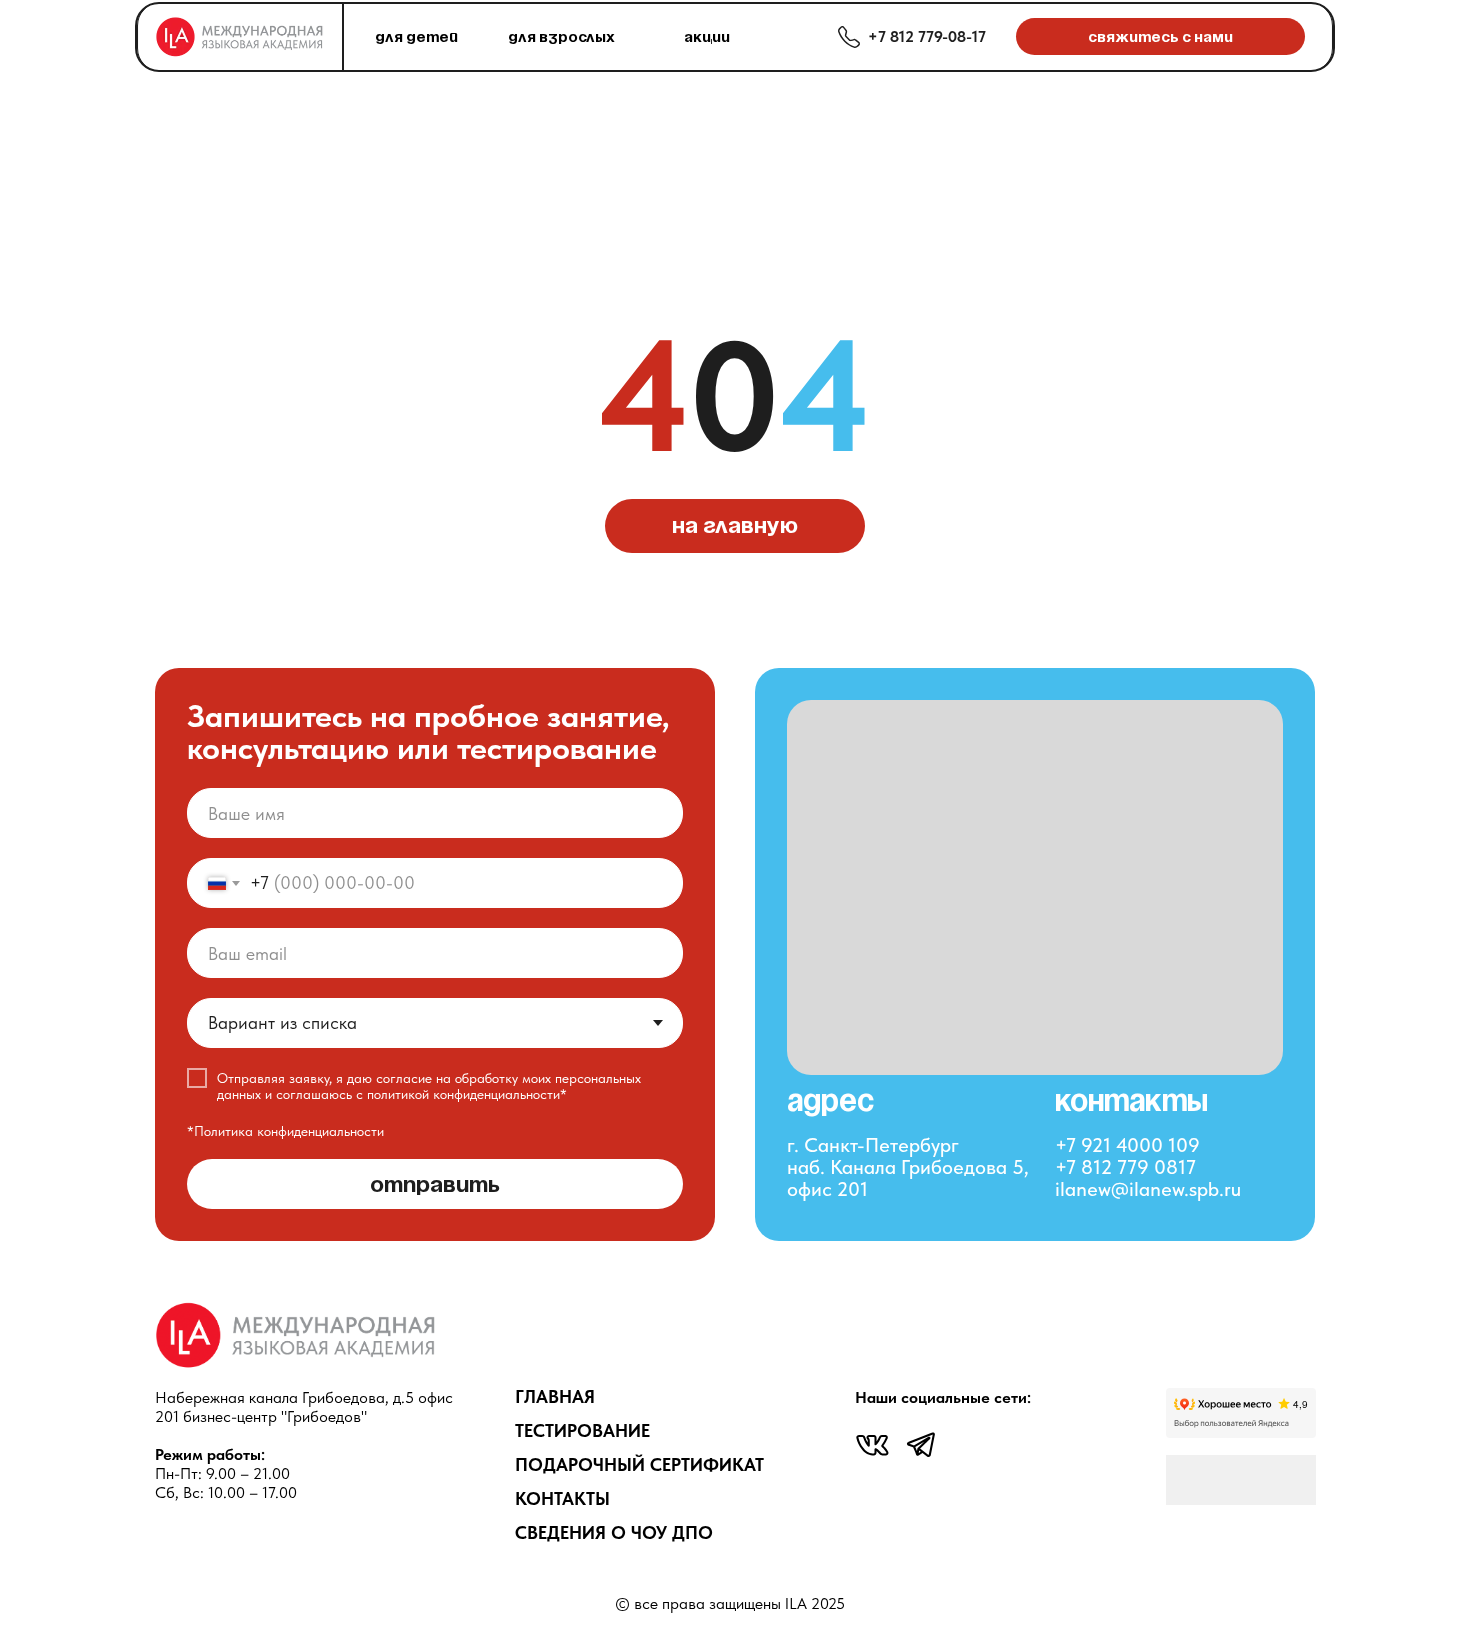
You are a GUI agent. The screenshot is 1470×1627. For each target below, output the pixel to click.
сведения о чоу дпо (614, 1532)
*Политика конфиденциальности (285, 1131)
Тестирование (582, 1430)
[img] (872, 1445)
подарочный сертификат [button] (639, 1464)
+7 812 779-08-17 (927, 36)
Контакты (562, 1498)
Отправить (435, 1184)
